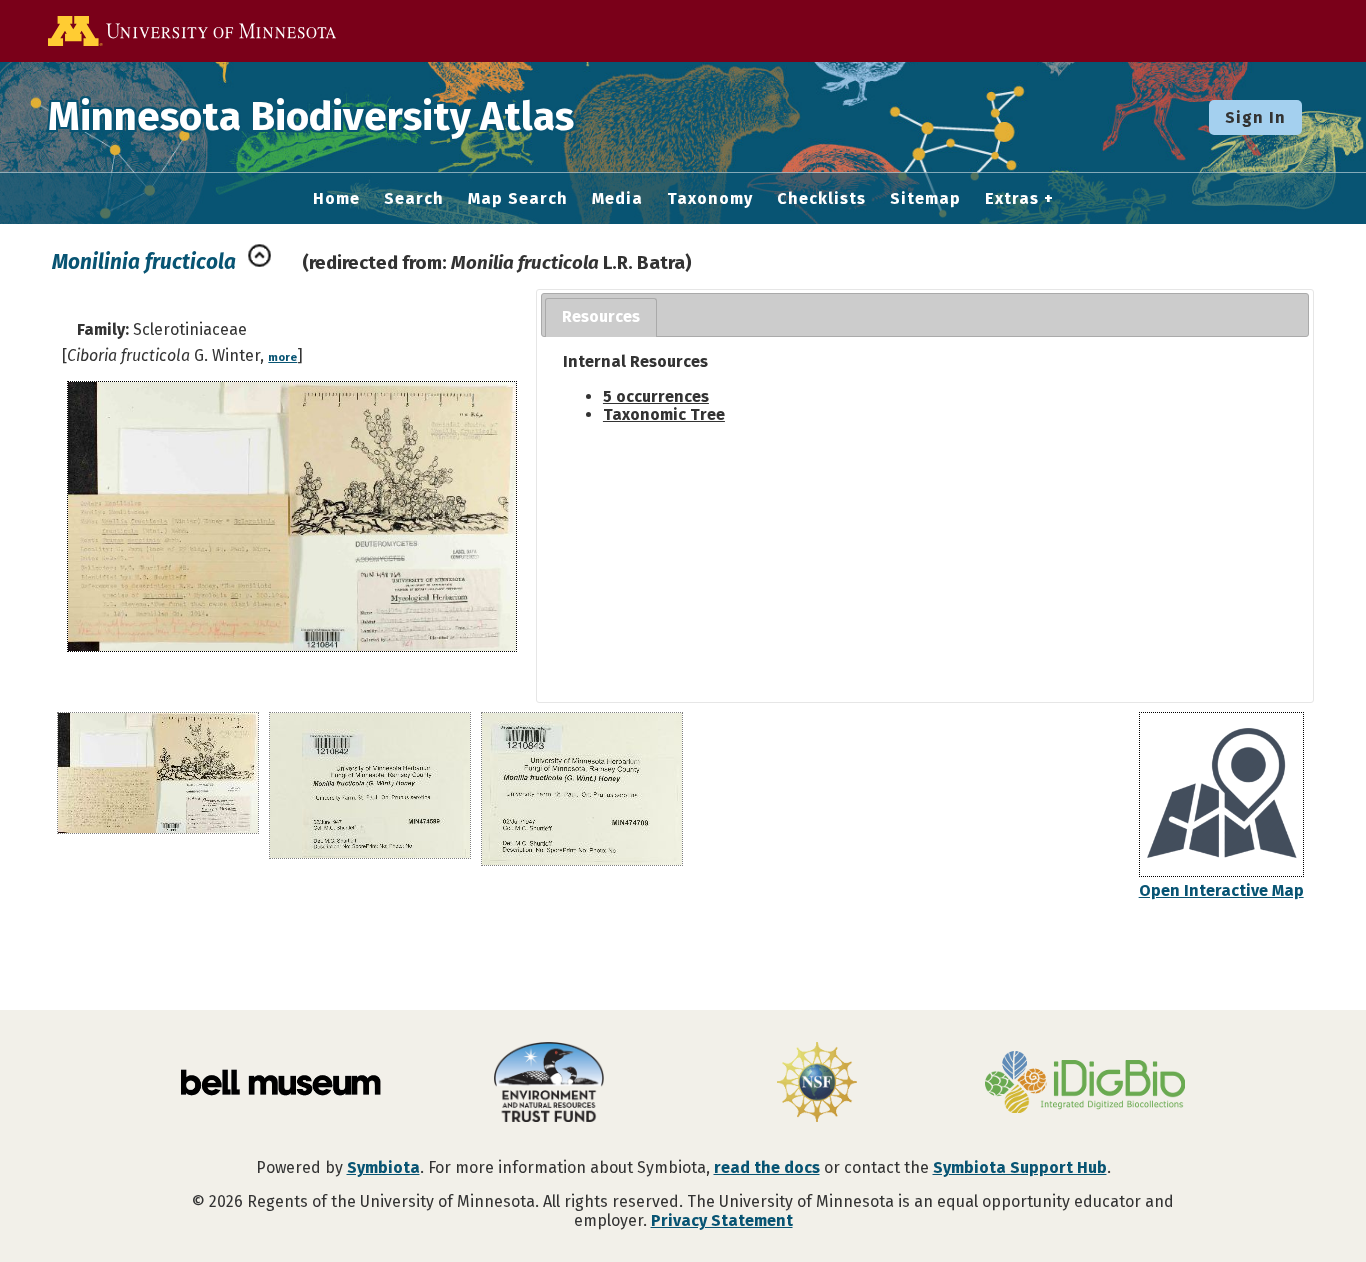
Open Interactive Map (1221, 890)
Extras (1012, 199)
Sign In (1255, 117)
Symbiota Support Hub (1020, 1167)
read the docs (767, 1167)
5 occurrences (656, 396)
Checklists (821, 199)
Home (336, 199)
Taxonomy (710, 199)
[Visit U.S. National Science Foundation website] (817, 1084)
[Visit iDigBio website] (1085, 1084)
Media (617, 199)
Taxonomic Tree (664, 414)
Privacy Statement (722, 1220)
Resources (601, 316)
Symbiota (383, 1167)
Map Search (518, 199)
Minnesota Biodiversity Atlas (311, 117)
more (282, 357)
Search (414, 199)
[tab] (601, 317)
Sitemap (925, 199)
